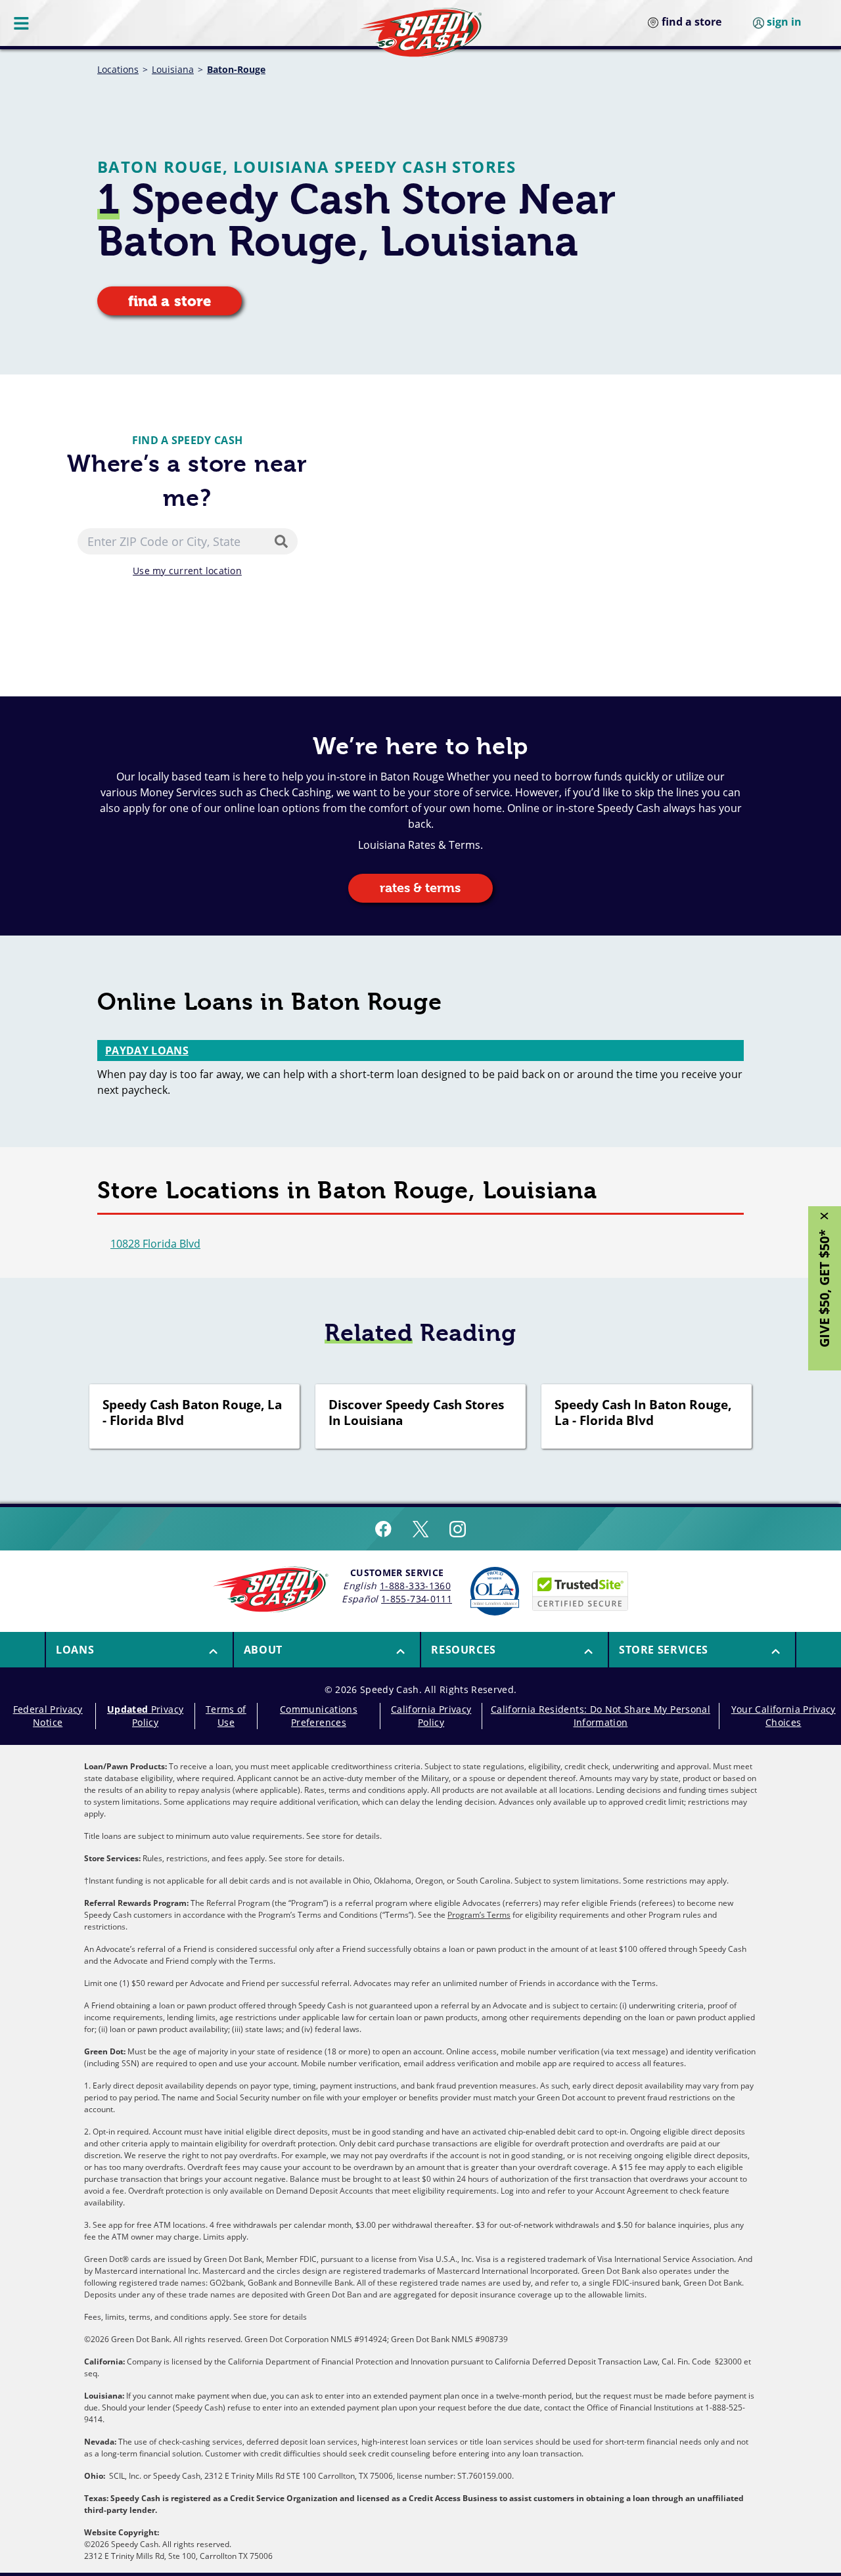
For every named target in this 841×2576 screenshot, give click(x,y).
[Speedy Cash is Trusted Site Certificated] (580, 1591)
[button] (139, 1650)
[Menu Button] (22, 23)
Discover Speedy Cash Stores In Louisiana (416, 1413)
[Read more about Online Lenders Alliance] (495, 1591)
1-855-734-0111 (417, 1599)
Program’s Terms (479, 1915)
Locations (118, 69)
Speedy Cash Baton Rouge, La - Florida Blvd (192, 1413)
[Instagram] (458, 1529)
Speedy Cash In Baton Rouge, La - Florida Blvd (643, 1413)
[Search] (284, 541)
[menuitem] (139, 1650)
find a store (170, 301)
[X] (420, 1529)
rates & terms (420, 888)
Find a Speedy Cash (188, 440)
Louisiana (173, 69)
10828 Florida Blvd (155, 1244)
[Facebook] (383, 1529)
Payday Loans (147, 1051)
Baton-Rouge (236, 69)
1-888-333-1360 (415, 1586)
